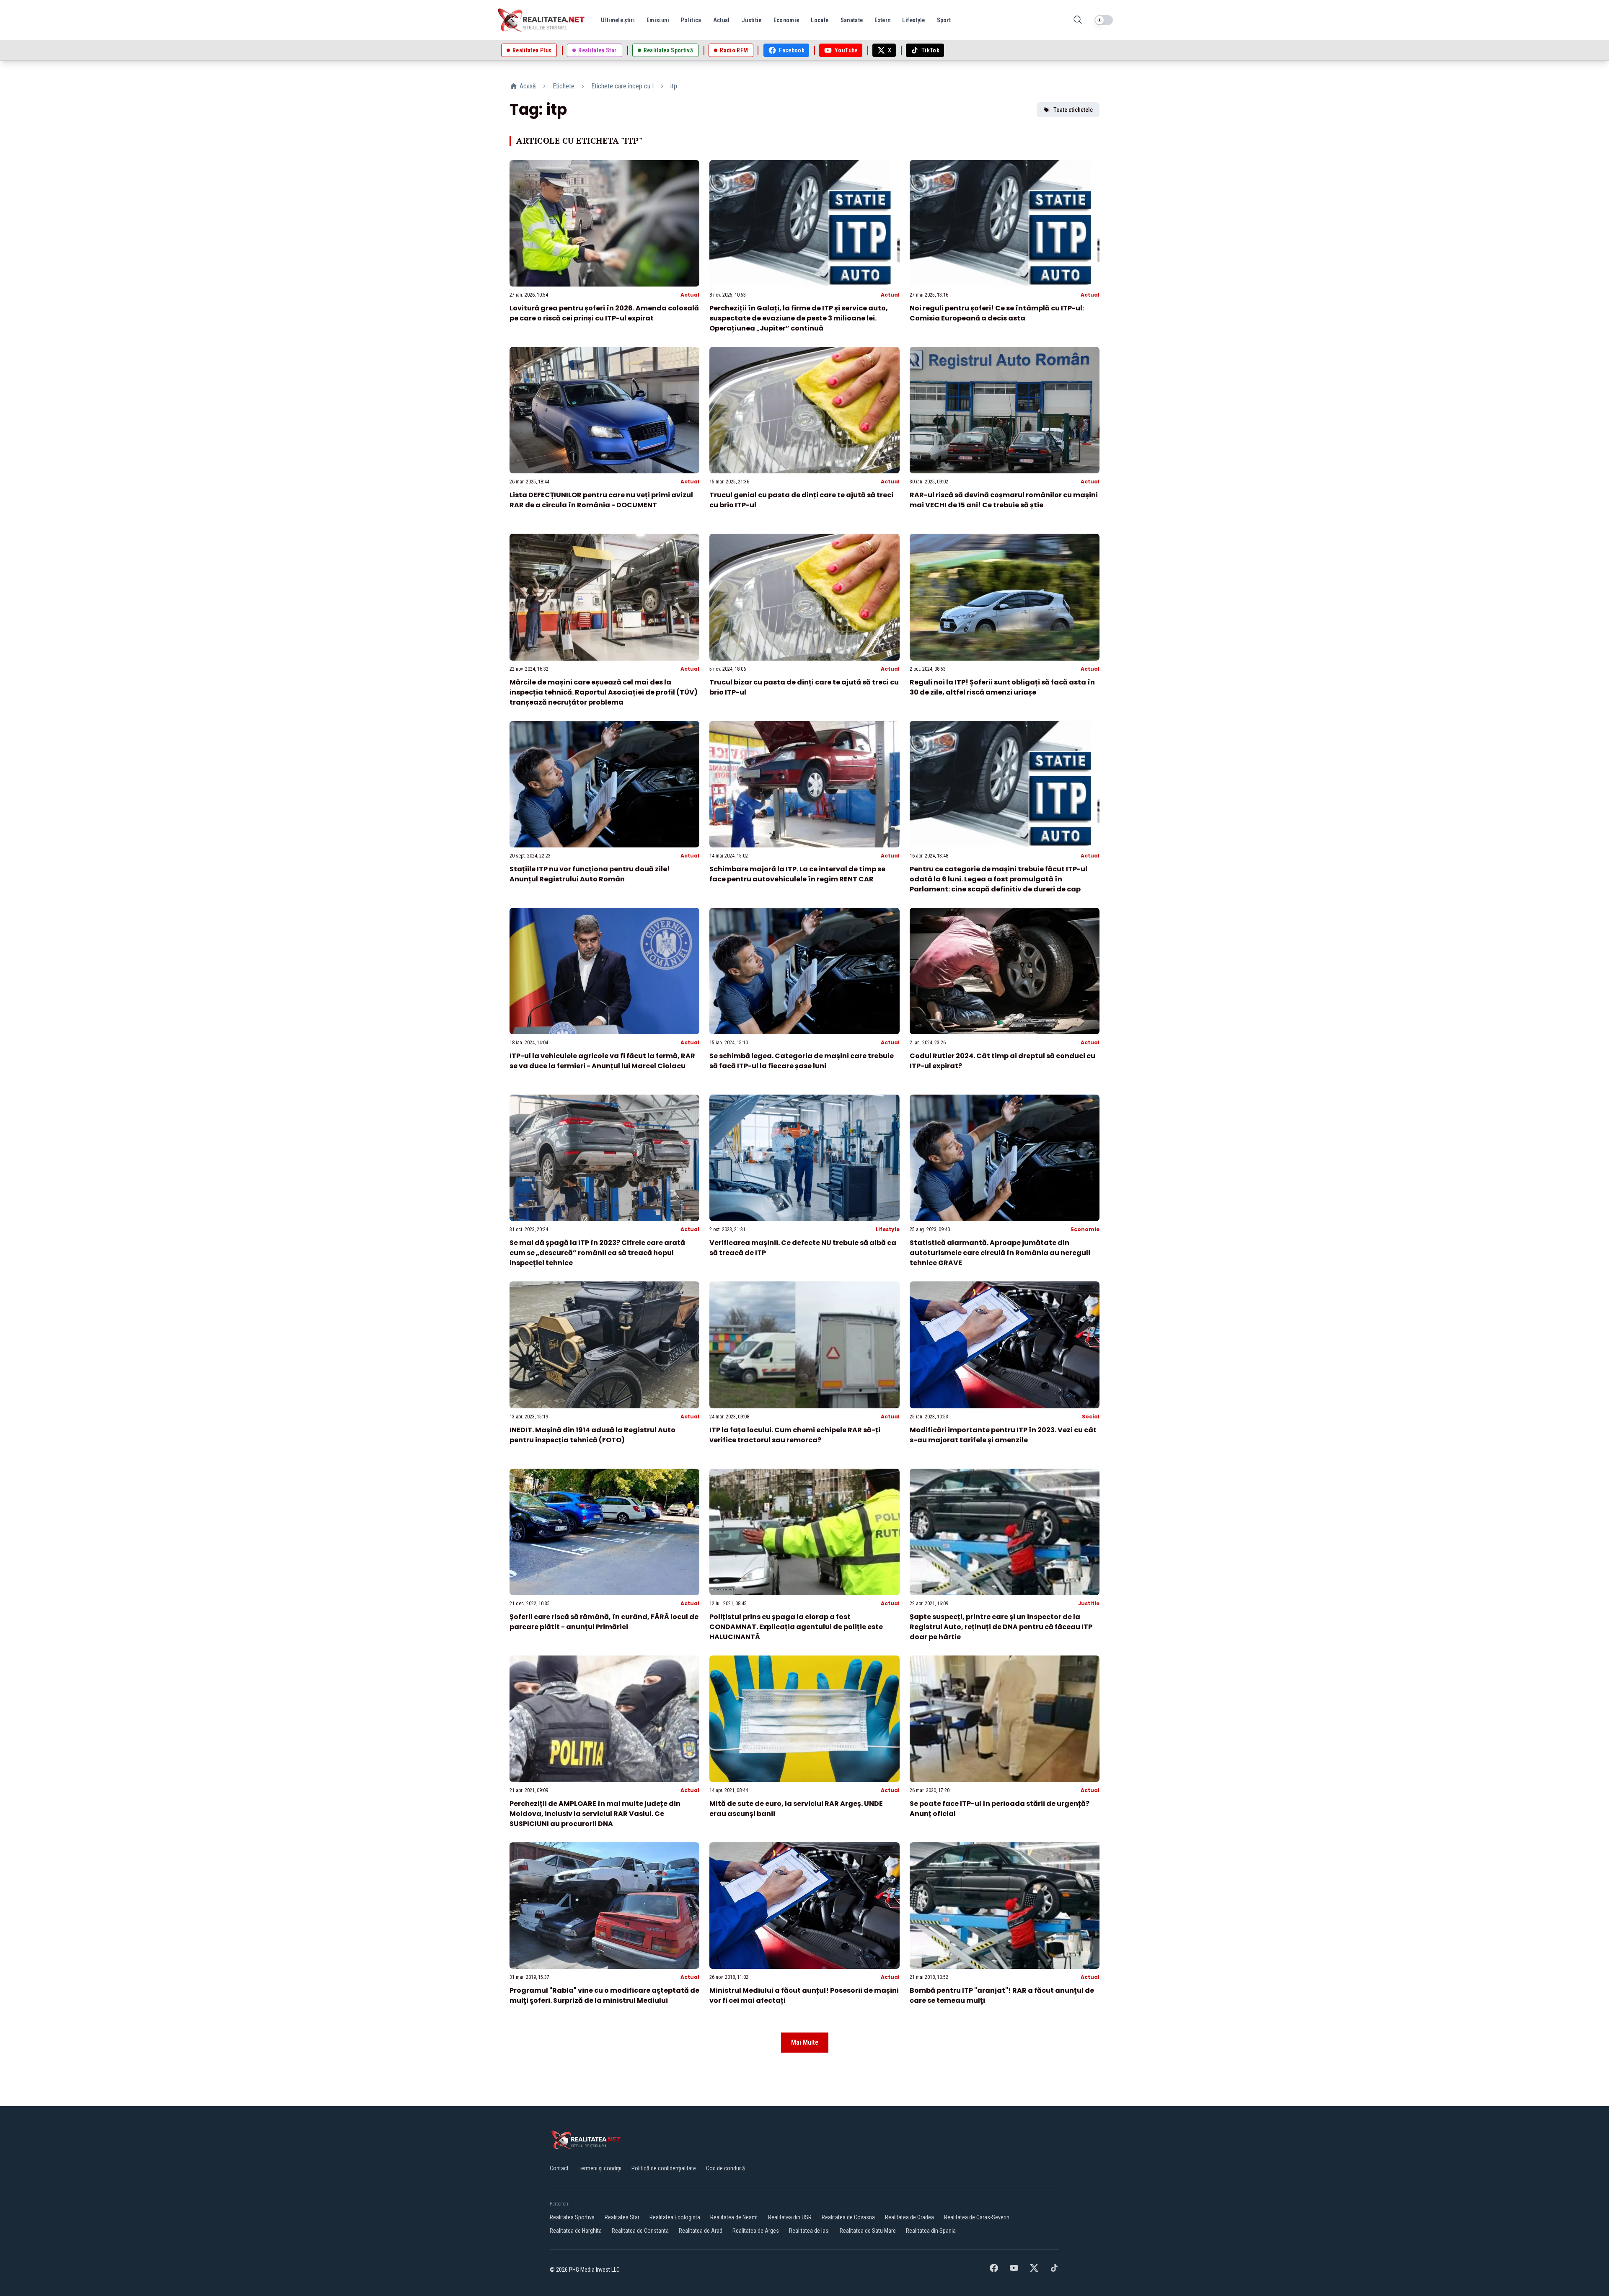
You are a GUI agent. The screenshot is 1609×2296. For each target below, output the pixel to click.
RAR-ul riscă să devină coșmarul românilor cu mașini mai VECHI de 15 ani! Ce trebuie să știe (1004, 500)
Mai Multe (805, 2042)
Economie (1085, 1229)
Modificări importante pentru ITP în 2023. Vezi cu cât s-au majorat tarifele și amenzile (1003, 1435)
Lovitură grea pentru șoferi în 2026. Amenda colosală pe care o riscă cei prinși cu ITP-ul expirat (604, 313)
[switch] (1104, 20)
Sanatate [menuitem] (852, 20)
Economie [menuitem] (786, 20)
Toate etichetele (1073, 110)
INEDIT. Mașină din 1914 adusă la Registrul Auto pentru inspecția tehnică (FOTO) (592, 1435)
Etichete (564, 86)
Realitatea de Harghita (576, 2231)
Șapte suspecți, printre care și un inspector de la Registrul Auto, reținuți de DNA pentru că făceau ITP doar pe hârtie (1001, 1627)
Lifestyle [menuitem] (913, 20)
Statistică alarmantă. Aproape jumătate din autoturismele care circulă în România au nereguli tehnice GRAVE (1000, 1253)
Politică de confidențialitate (664, 2168)
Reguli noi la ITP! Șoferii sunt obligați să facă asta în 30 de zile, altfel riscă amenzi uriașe (1002, 687)
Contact (559, 2168)
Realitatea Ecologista (675, 2217)
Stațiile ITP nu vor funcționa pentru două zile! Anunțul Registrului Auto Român (590, 874)
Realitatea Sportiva (572, 2217)
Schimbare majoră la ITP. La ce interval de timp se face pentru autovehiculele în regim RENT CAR (797, 874)
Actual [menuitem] (722, 20)
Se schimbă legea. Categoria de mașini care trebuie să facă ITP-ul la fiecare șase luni (802, 1061)
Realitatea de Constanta (640, 2231)
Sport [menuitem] (944, 20)
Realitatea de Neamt (734, 2217)
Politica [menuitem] (691, 20)
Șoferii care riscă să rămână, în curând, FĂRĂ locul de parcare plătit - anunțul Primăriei (604, 1622)
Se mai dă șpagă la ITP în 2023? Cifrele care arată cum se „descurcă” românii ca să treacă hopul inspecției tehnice (597, 1253)
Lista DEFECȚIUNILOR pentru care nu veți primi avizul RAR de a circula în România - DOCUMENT (601, 500)
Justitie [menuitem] (752, 20)
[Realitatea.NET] (542, 20)
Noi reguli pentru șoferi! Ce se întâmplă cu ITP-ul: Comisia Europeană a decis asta (997, 313)
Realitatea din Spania (931, 2231)
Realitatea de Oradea (909, 2217)
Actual (690, 295)
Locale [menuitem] (820, 20)
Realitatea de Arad (701, 2231)
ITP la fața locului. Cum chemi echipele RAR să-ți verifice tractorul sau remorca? (795, 1435)
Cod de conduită (726, 2168)
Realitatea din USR (790, 2217)
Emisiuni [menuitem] (658, 20)
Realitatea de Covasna (848, 2217)
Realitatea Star (622, 2217)
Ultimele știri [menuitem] (618, 20)
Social (1091, 1417)
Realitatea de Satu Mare (868, 2231)
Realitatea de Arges (756, 2231)
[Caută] (1078, 20)
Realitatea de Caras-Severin (977, 2217)
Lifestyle (888, 1229)
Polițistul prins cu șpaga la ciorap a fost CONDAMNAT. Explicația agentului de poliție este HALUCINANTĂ (796, 1627)
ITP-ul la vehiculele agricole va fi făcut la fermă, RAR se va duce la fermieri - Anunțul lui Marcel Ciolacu (602, 1061)
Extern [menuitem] (882, 20)
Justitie (1089, 1603)
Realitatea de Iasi (809, 2231)
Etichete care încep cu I (622, 86)
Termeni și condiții (600, 2168)
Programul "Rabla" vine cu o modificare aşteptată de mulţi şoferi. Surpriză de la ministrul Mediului (604, 1995)
